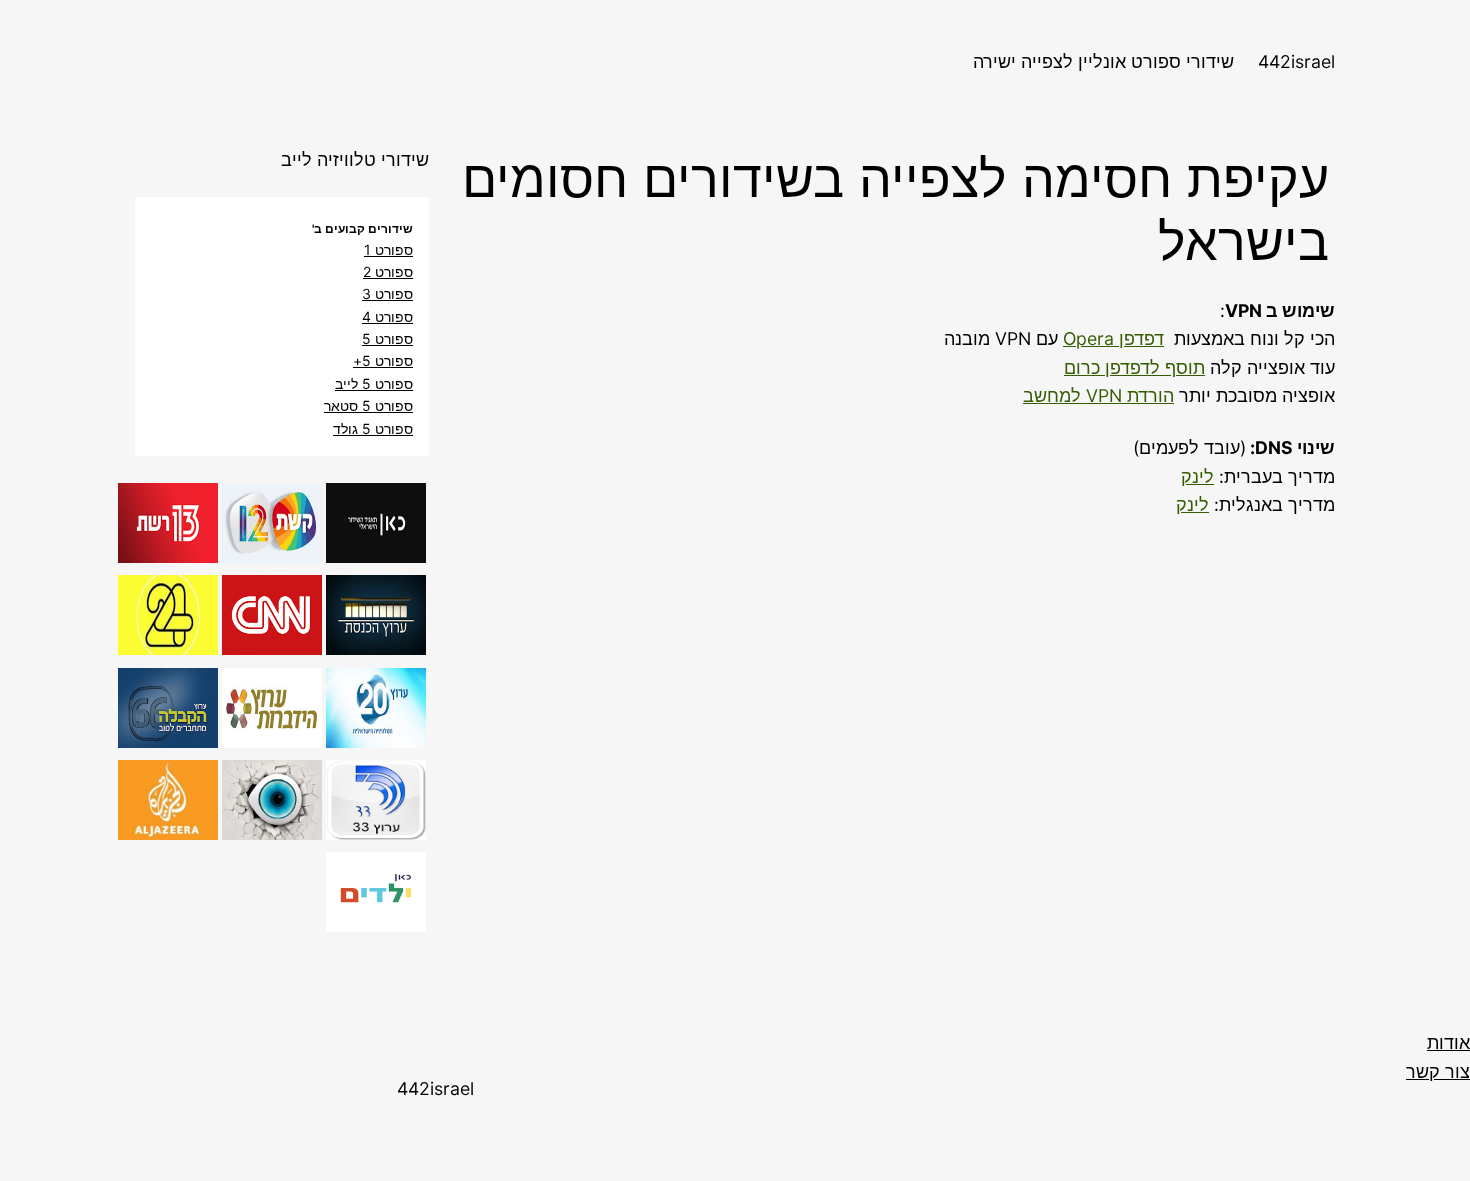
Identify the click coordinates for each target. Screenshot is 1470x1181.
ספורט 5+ (383, 360)
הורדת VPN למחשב (1098, 395)
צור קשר (1438, 1071)
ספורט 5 (387, 338)
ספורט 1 (388, 249)
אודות (1448, 1042)
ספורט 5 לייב (374, 383)
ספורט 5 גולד (373, 428)
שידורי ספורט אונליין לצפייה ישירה (1103, 61)
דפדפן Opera (1113, 338)
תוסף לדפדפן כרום (1134, 367)
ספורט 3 (387, 293)
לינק (1197, 476)
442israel (1296, 61)
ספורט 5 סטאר (368, 405)
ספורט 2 (388, 271)
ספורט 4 (387, 316)
